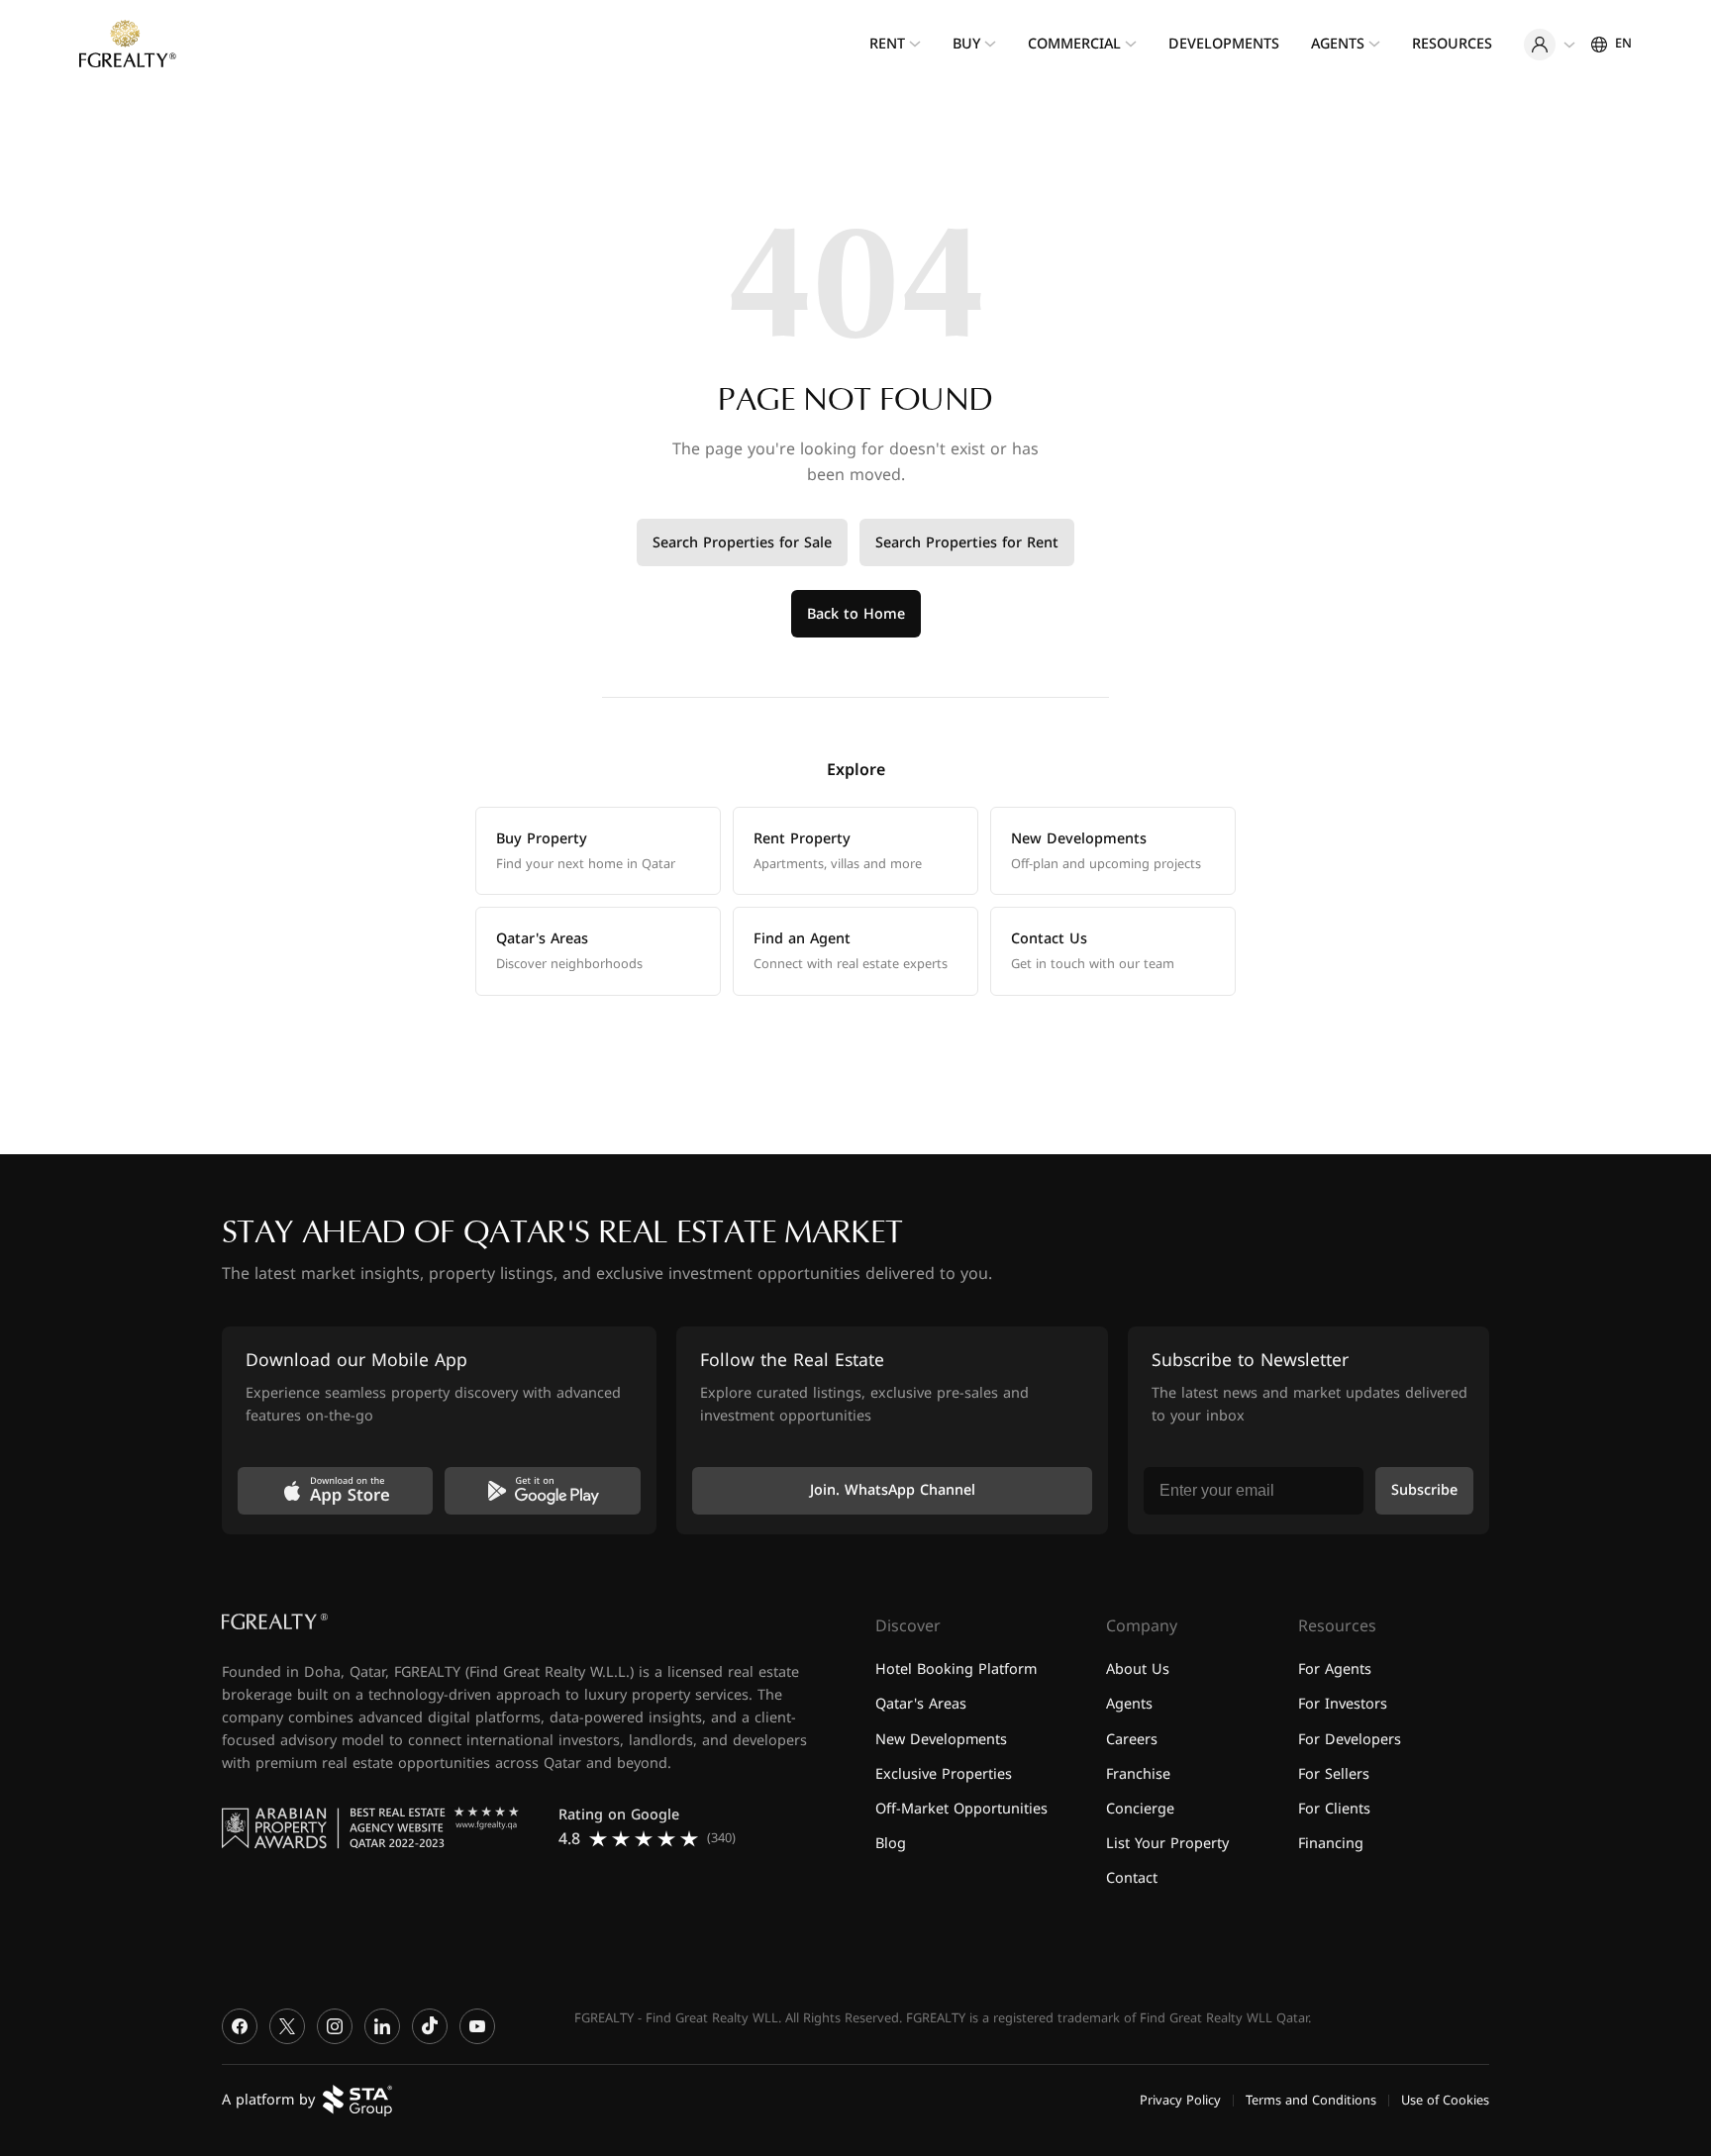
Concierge (1140, 1808)
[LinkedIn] (382, 2026)
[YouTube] (477, 2026)
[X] (287, 2026)
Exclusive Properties (944, 1773)
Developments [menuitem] (1224, 44)
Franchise (1138, 1773)
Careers (1132, 1739)
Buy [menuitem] (966, 44)
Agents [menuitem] (1338, 44)
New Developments (941, 1739)
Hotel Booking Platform (956, 1669)
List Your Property (1167, 1843)
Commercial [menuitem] (1074, 44)
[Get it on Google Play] (542, 1491)
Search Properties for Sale (742, 543)
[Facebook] (240, 2026)
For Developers (1350, 1739)
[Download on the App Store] (335, 1491)
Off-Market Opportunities (961, 1808)
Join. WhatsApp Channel (893, 1490)
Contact (1132, 1878)
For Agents (1335, 1669)
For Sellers (1334, 1773)
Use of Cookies (1445, 2100)
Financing (1331, 1843)
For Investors (1343, 1704)
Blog (891, 1843)
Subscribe (1424, 1490)
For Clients (1334, 1808)
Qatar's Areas (921, 1704)
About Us (1138, 1669)
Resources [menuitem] (1452, 44)
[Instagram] (335, 2026)
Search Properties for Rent (967, 543)
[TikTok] (430, 2026)
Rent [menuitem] (887, 44)
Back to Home (856, 614)
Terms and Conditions (1311, 2100)
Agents (1129, 1704)
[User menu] (1550, 45)
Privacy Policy (1180, 2100)
